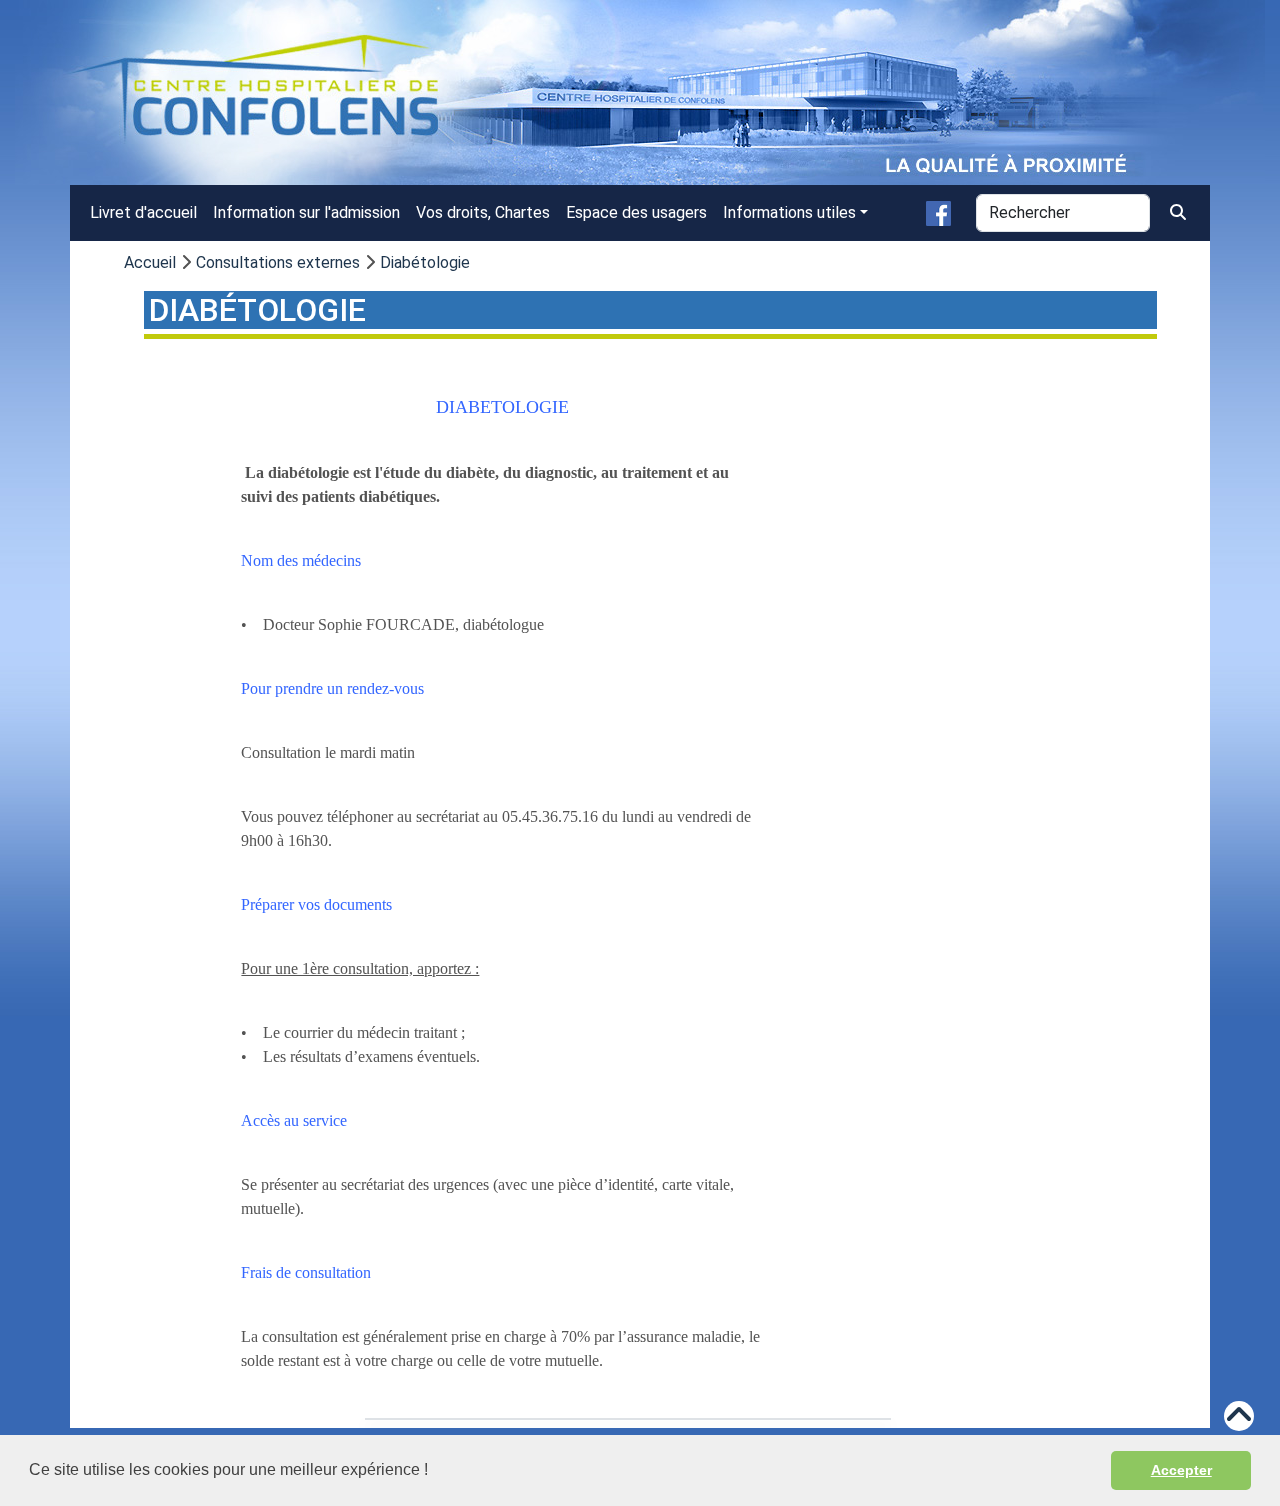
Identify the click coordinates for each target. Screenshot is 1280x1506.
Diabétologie (425, 262)
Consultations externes (278, 262)
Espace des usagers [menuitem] (636, 212)
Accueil (150, 262)
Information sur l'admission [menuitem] (306, 212)
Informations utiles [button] (789, 212)
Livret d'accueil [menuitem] (143, 212)
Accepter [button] (1181, 1470)
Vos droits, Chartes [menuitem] (483, 212)
